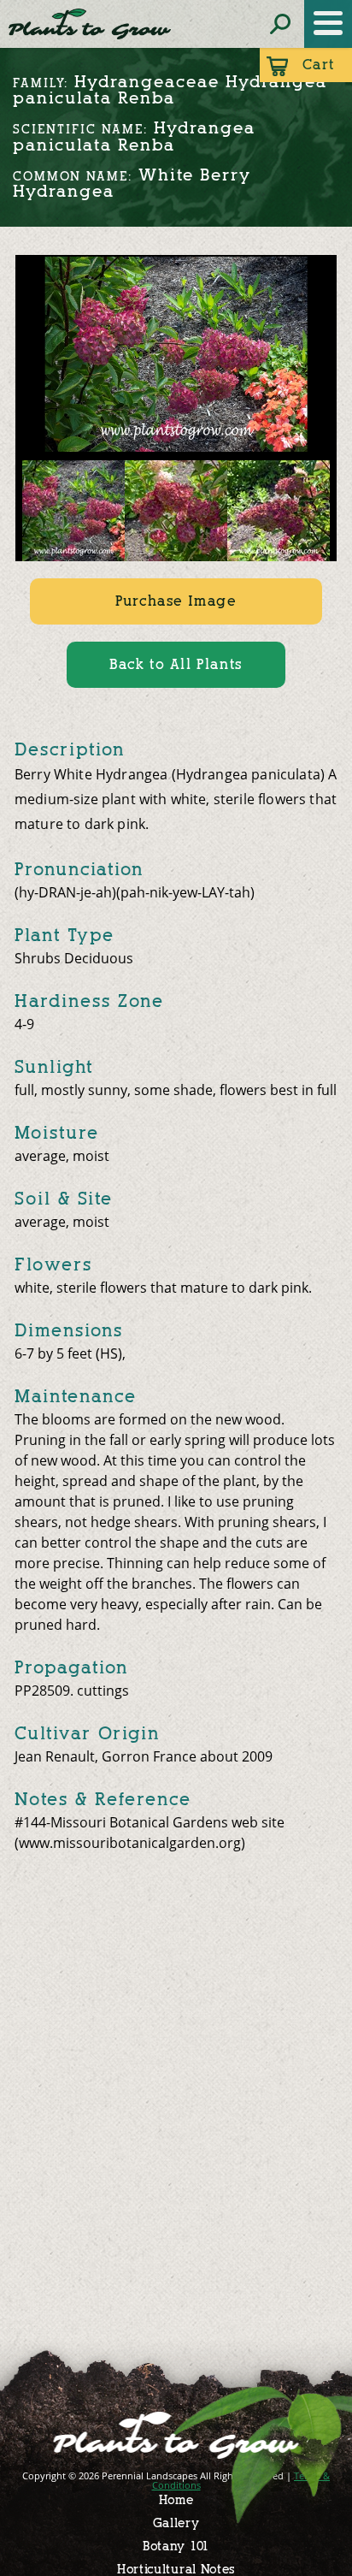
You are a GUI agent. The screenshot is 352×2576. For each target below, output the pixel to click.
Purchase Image (176, 601)
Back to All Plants (176, 664)
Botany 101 (176, 2546)
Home (176, 2500)
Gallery (176, 2523)
